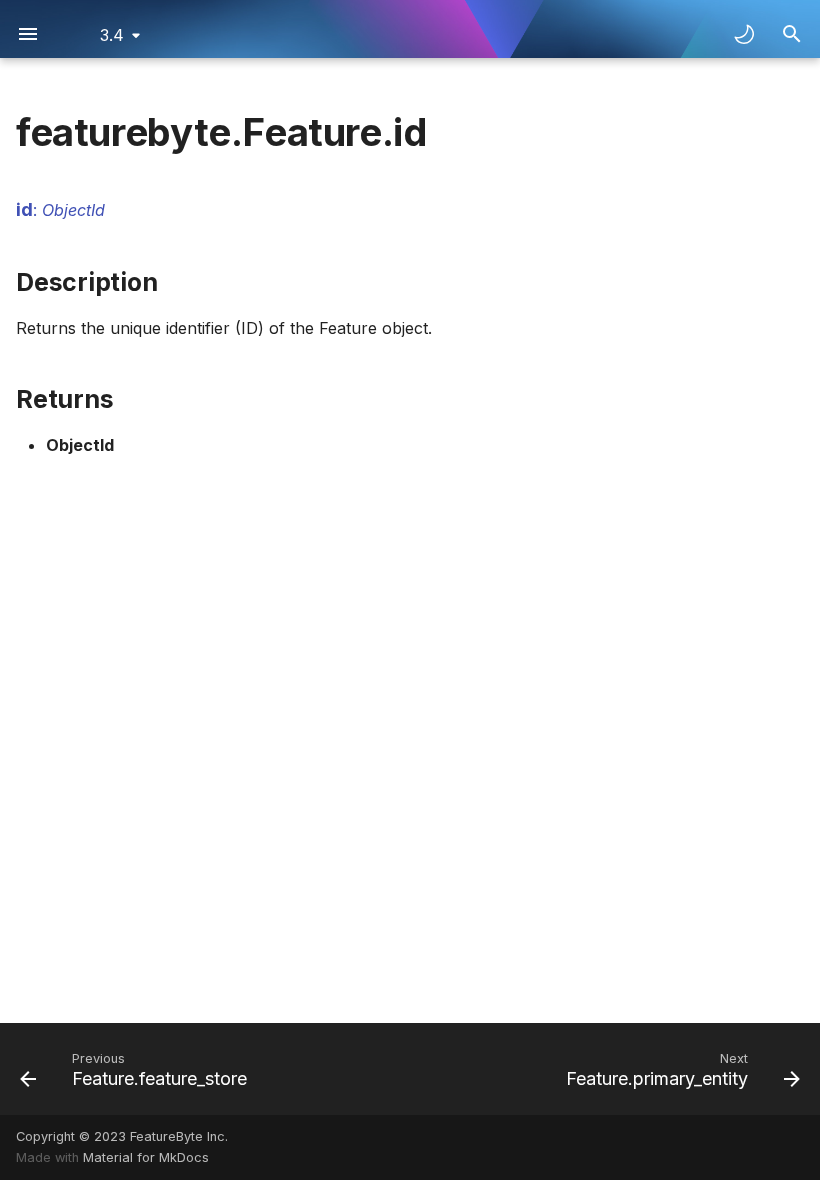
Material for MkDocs (146, 1157)
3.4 (112, 35)
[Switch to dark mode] (744, 34)
